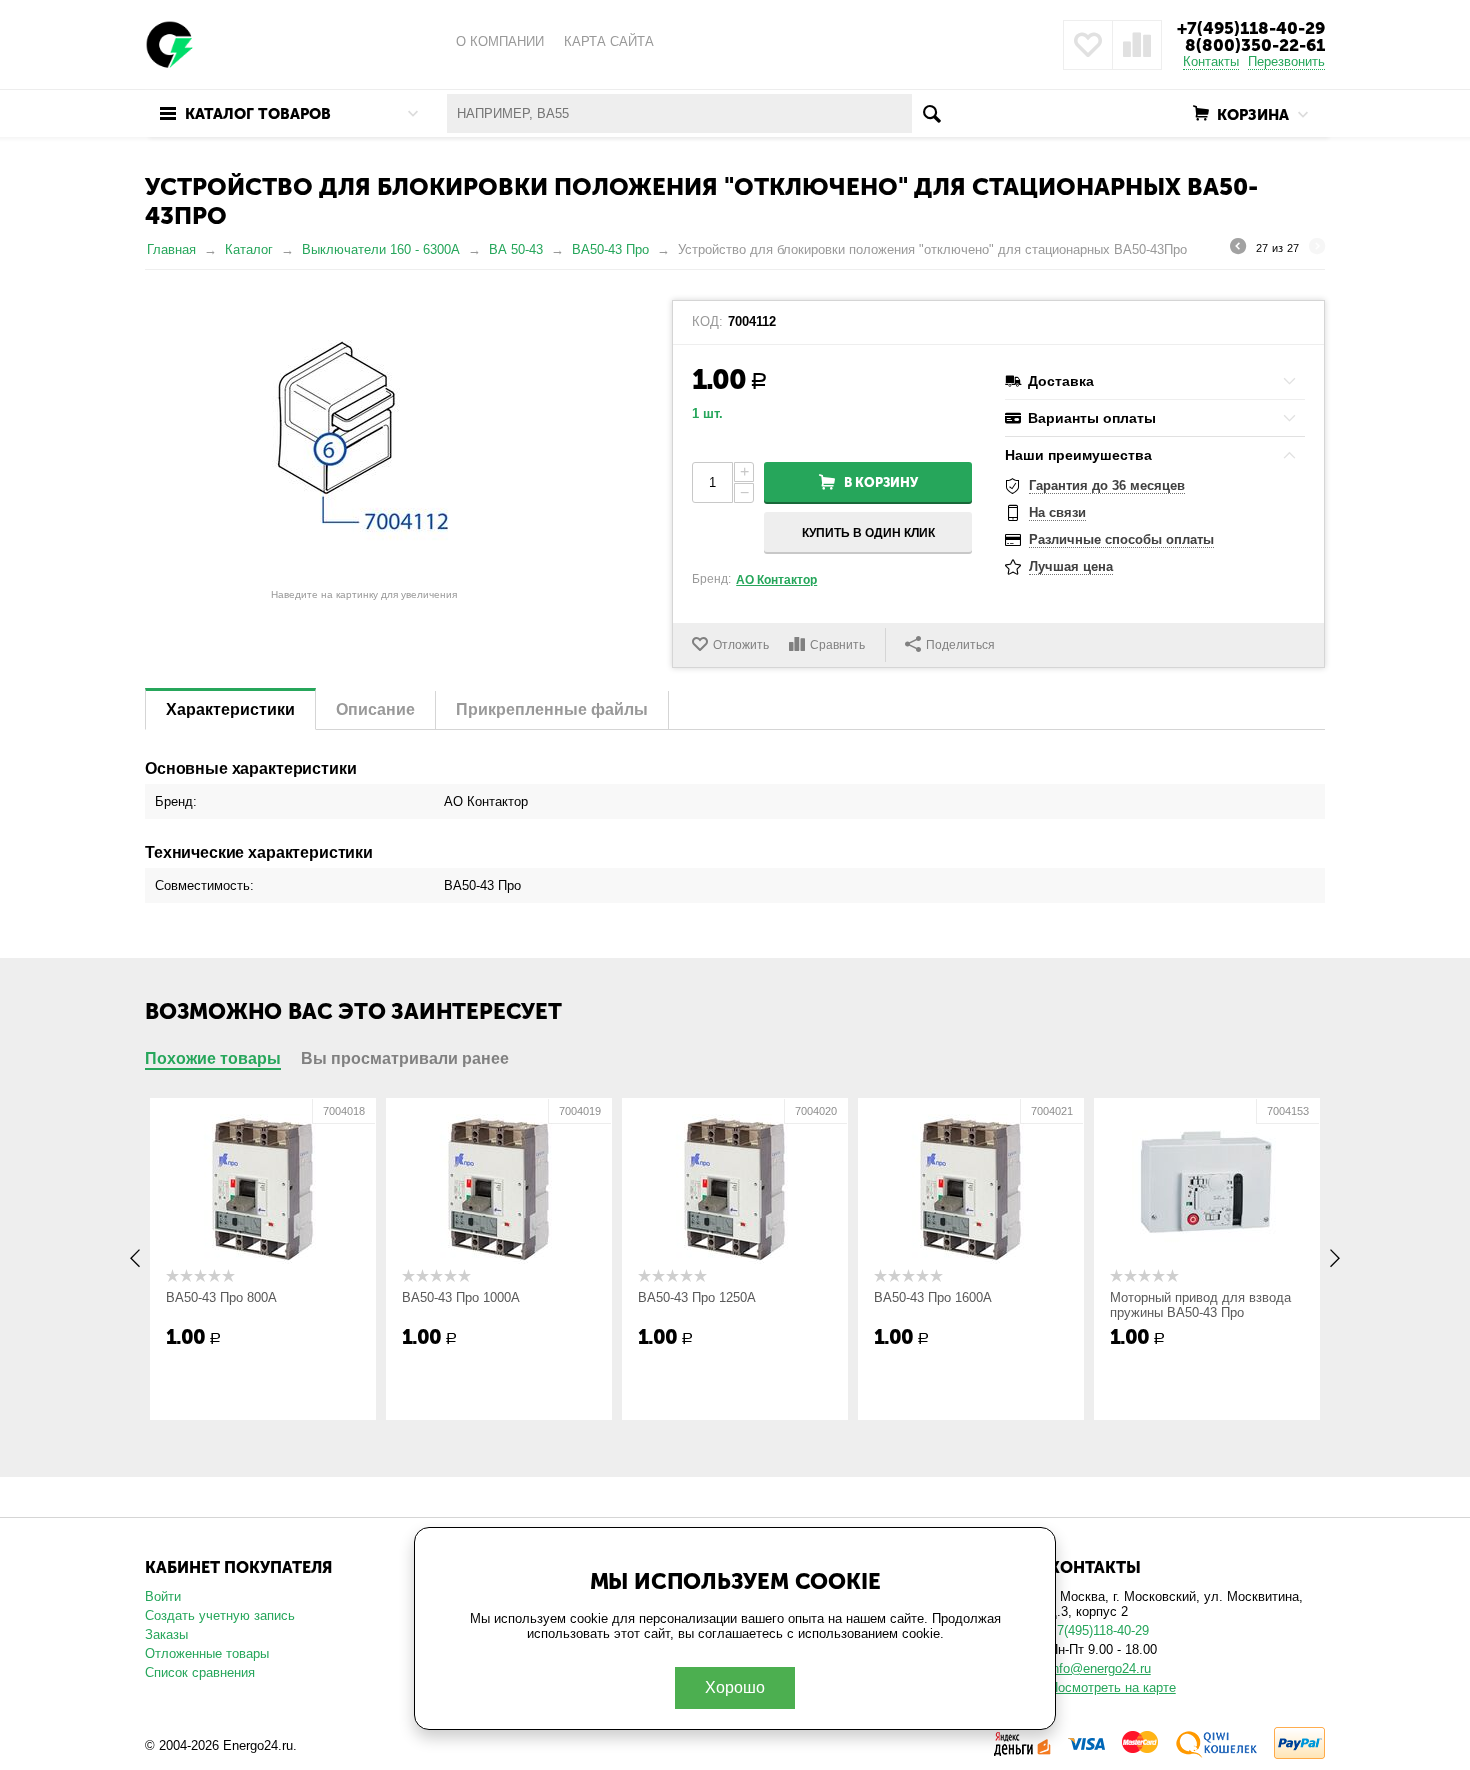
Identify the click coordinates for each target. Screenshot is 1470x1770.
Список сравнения (200, 1672)
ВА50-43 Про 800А (221, 1297)
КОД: (707, 322)
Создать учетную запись (220, 1615)
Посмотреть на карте (1112, 1687)
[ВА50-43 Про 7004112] (364, 440)
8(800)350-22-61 (1255, 45)
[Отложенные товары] (1088, 45)
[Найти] (931, 113)
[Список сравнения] (1137, 45)
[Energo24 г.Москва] (170, 43)
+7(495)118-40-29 (1251, 28)
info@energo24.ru (1100, 1668)
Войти (163, 1596)
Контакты (1211, 61)
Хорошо (735, 1687)
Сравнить (837, 645)
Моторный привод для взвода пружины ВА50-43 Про (1200, 1305)
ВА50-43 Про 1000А (461, 1297)
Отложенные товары (207, 1653)
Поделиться (960, 645)
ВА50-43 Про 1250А (697, 1297)
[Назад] (1238, 249)
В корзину (881, 482)
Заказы (166, 1634)
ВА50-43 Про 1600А (933, 1297)
